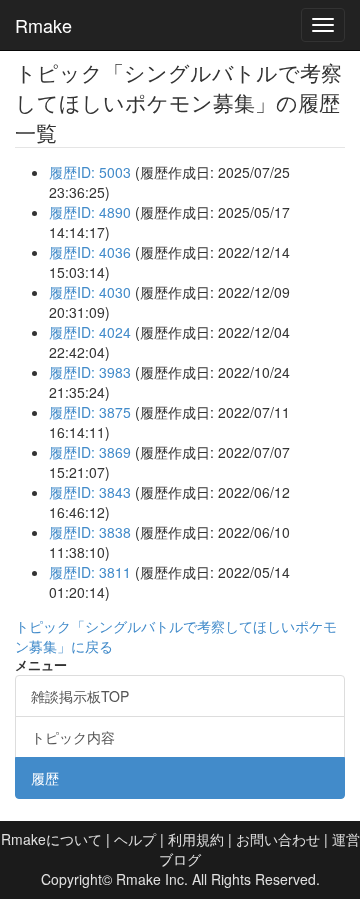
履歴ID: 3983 (90, 372)
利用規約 (196, 839)
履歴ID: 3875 (90, 412)
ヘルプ (135, 839)
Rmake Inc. (152, 879)
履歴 (45, 778)
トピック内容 (73, 737)
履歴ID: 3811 (90, 572)
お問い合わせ (278, 839)
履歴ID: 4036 (90, 252)
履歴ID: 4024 (90, 332)
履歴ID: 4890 (90, 212)
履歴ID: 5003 (90, 172)
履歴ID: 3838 (90, 532)
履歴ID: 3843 (90, 492)
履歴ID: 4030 (90, 292)
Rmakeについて (51, 839)
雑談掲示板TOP (80, 696)
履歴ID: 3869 (90, 452)
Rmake (43, 25)
